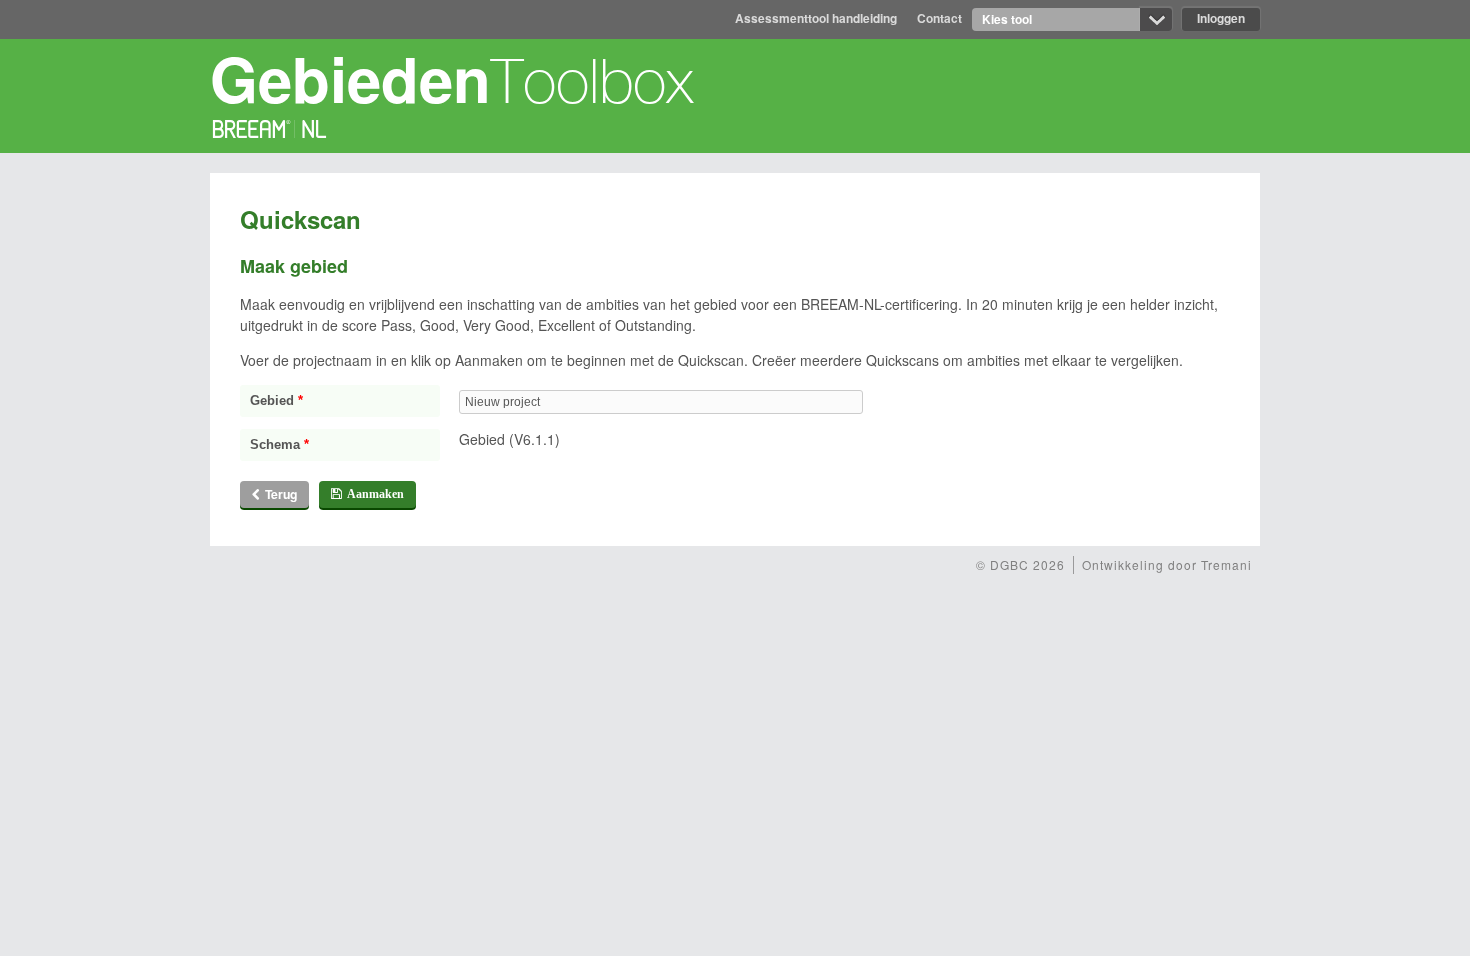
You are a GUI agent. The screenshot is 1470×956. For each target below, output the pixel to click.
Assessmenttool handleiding (816, 18)
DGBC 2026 (1020, 564)
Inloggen (1221, 18)
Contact (939, 18)
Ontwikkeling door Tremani (1167, 564)
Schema (279, 445)
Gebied (276, 401)
